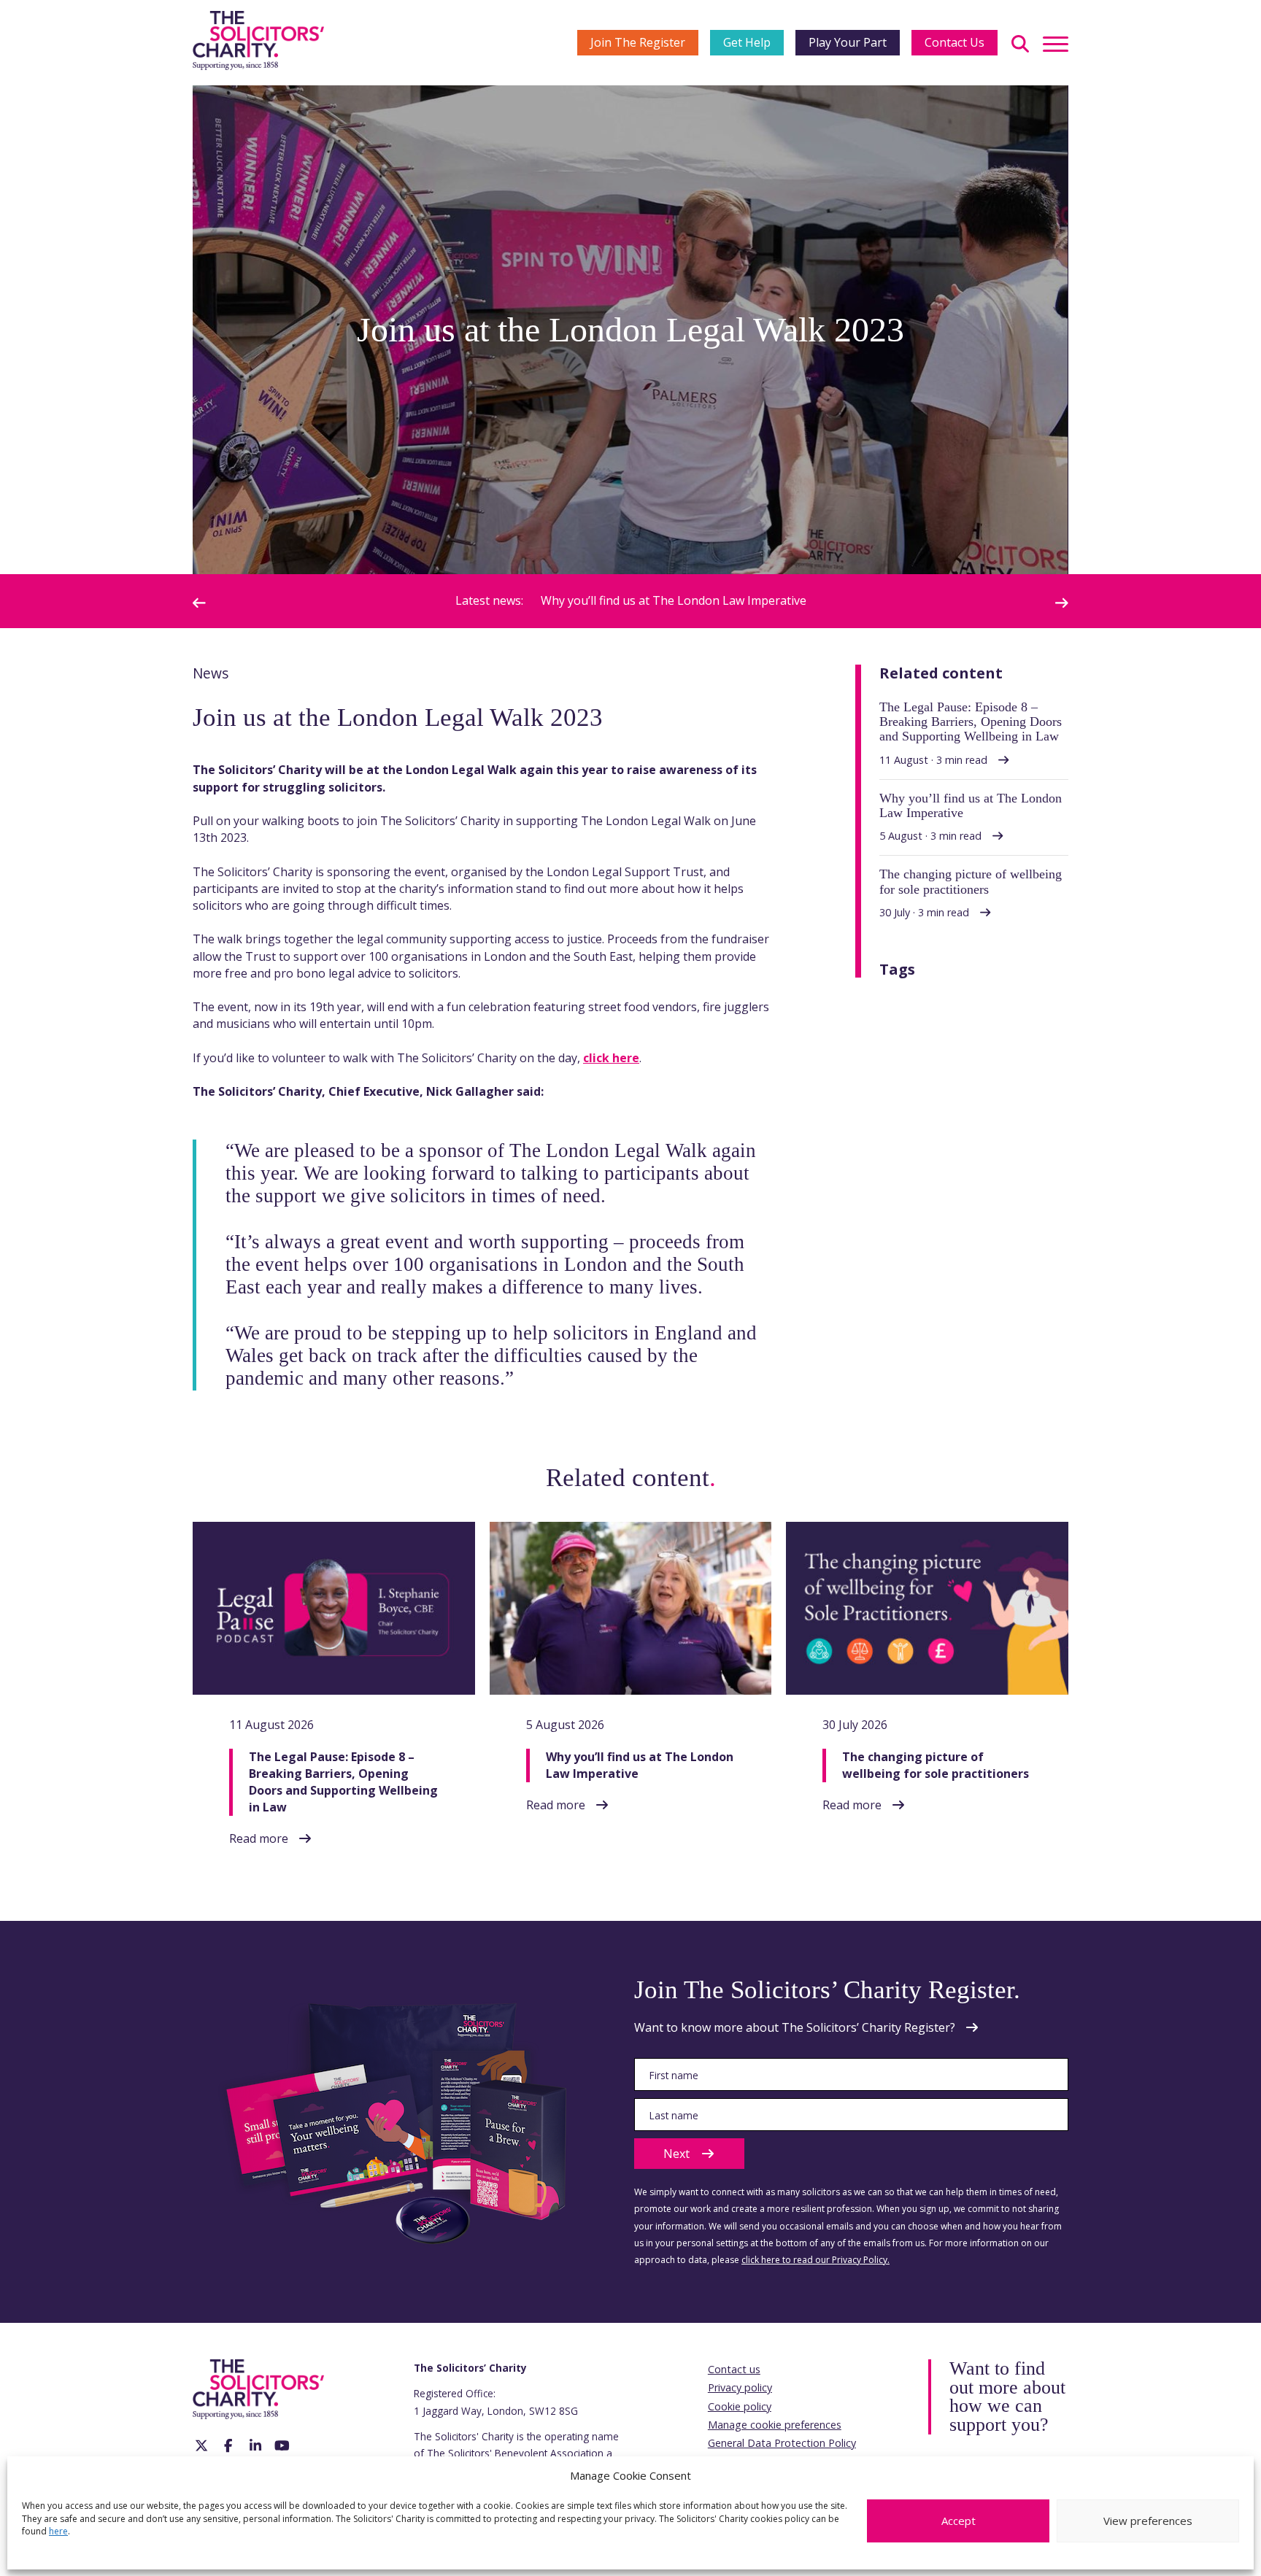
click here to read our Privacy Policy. (815, 2260)
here (58, 2531)
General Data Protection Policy (782, 2443)
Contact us (734, 2369)
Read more (259, 1838)
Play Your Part (848, 42)
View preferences (1148, 2521)
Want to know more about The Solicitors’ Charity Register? (795, 2027)
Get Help (747, 42)
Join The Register (638, 42)
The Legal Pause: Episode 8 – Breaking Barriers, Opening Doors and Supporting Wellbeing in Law (343, 1782)
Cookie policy (740, 2406)
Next (676, 2154)
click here (611, 1058)
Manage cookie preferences (775, 2425)
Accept (959, 2521)
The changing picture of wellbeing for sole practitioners (829, 600)
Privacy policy (740, 2387)
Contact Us (955, 42)
